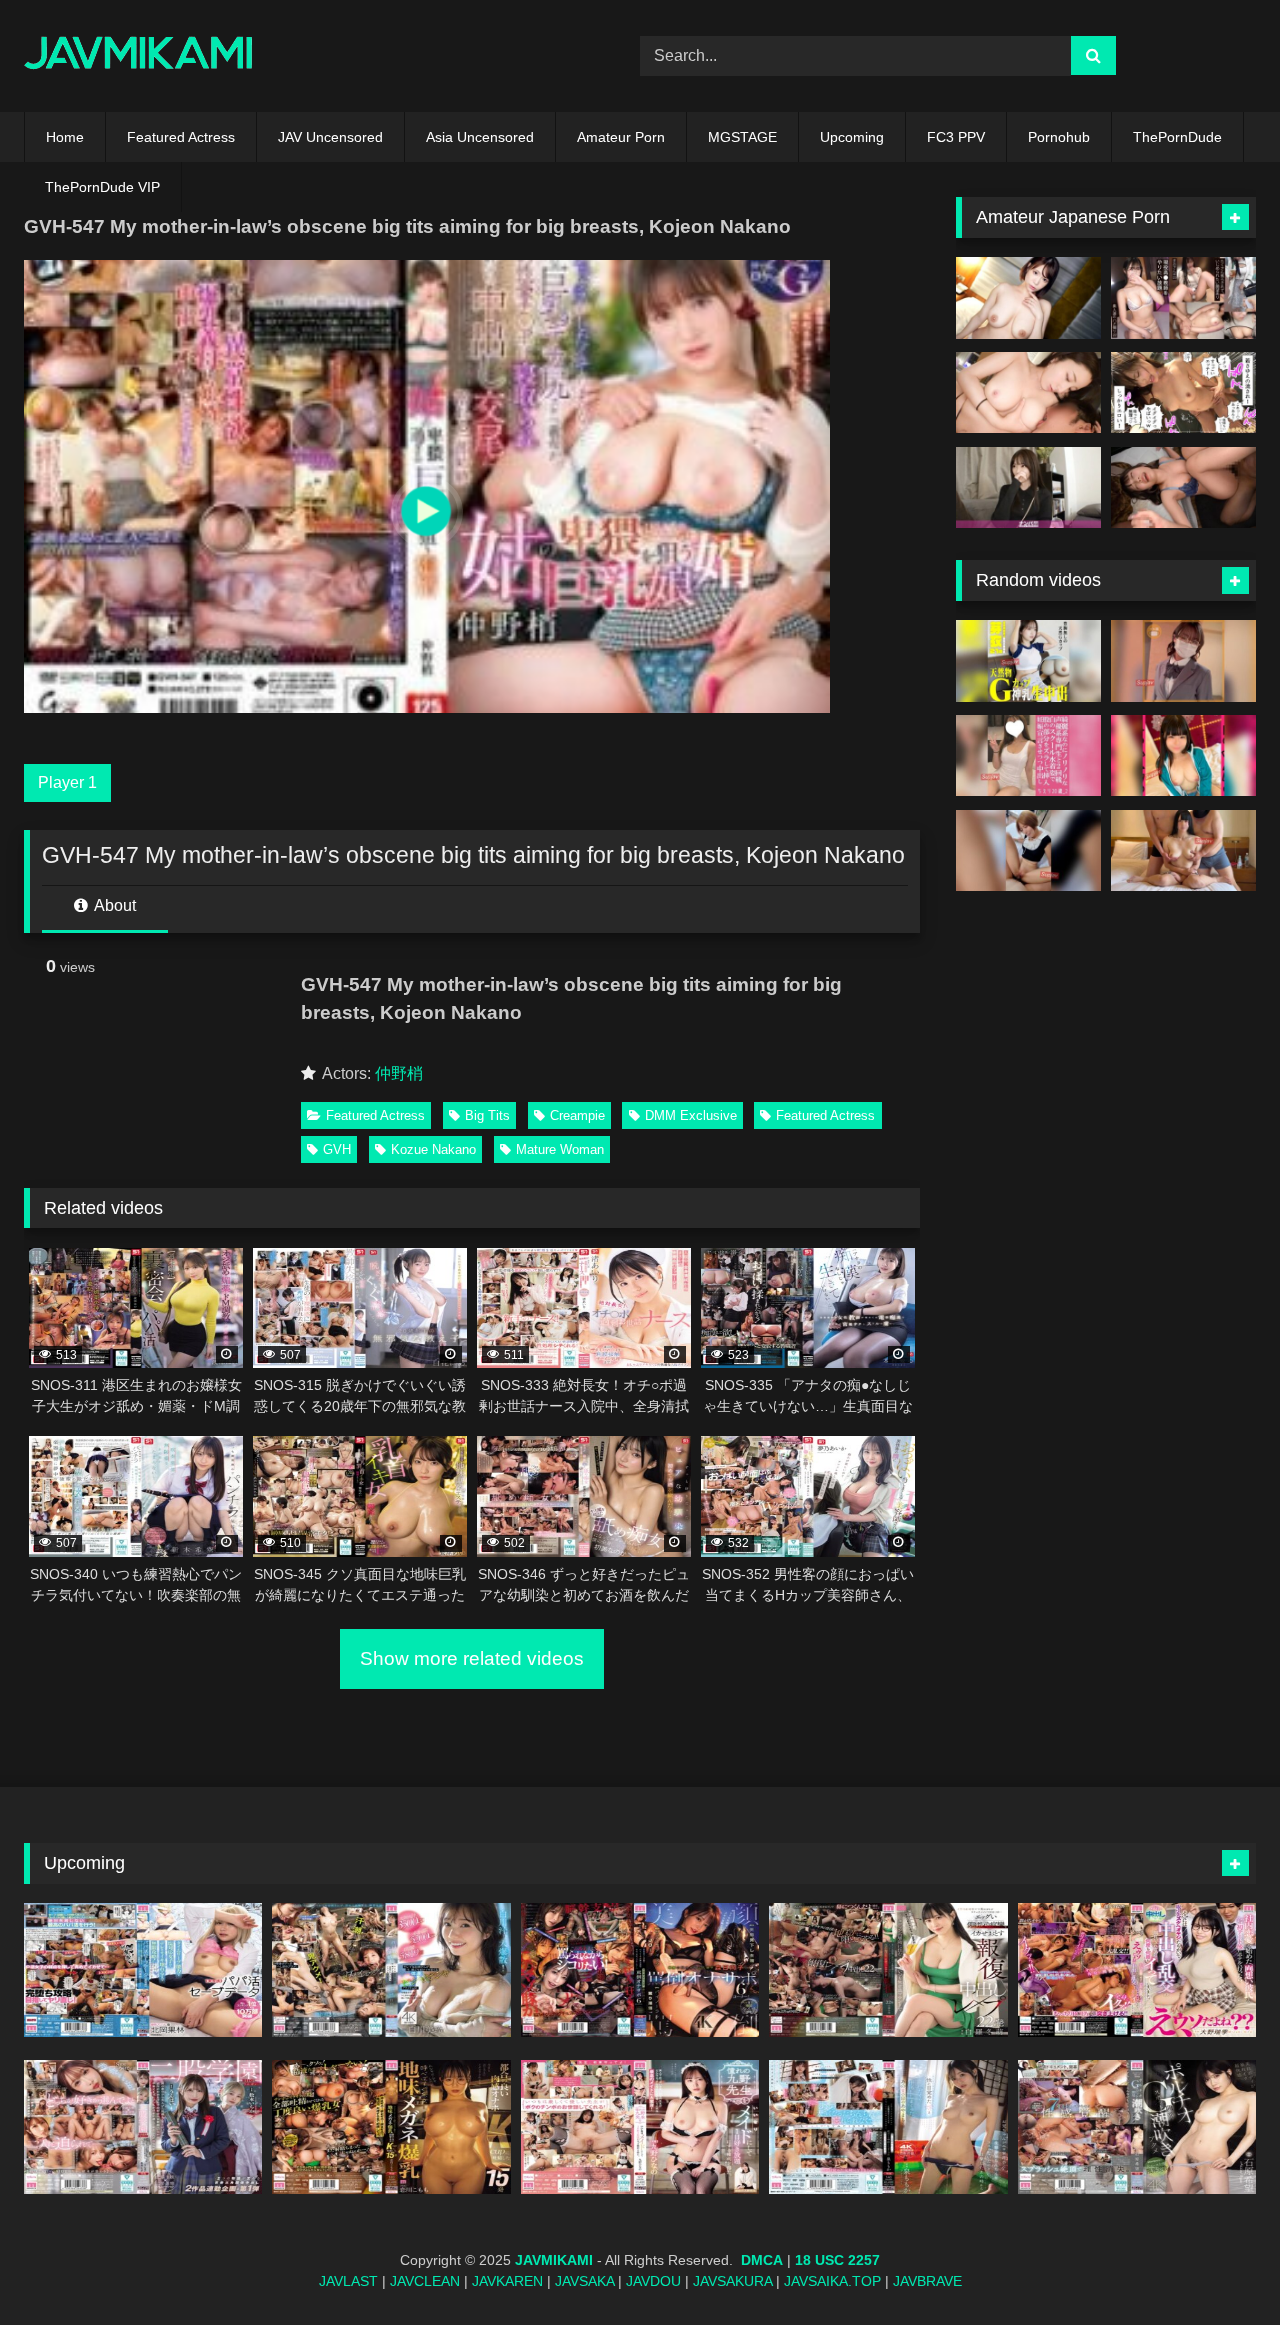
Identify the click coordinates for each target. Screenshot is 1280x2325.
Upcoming (852, 137)
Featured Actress (181, 137)
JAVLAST (348, 2281)
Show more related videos (472, 1658)
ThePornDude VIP (102, 187)
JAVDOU (653, 2281)
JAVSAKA (584, 2281)
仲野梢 (399, 1073)
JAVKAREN (507, 2281)
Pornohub (1059, 137)
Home (65, 137)
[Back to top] (1218, 2265)
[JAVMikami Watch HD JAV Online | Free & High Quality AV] (138, 56)
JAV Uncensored (330, 137)
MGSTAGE (742, 137)
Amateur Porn (621, 137)
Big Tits (487, 1115)
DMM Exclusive (691, 1115)
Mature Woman (560, 1149)
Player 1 (67, 782)
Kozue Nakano (433, 1149)
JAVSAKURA (732, 2281)
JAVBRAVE (927, 2281)
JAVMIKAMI (554, 2260)
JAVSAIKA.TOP (832, 2281)
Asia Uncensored (480, 137)
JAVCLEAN (425, 2281)
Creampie (577, 1115)
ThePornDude (1177, 137)
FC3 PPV (956, 137)
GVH (337, 1149)
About (113, 905)
